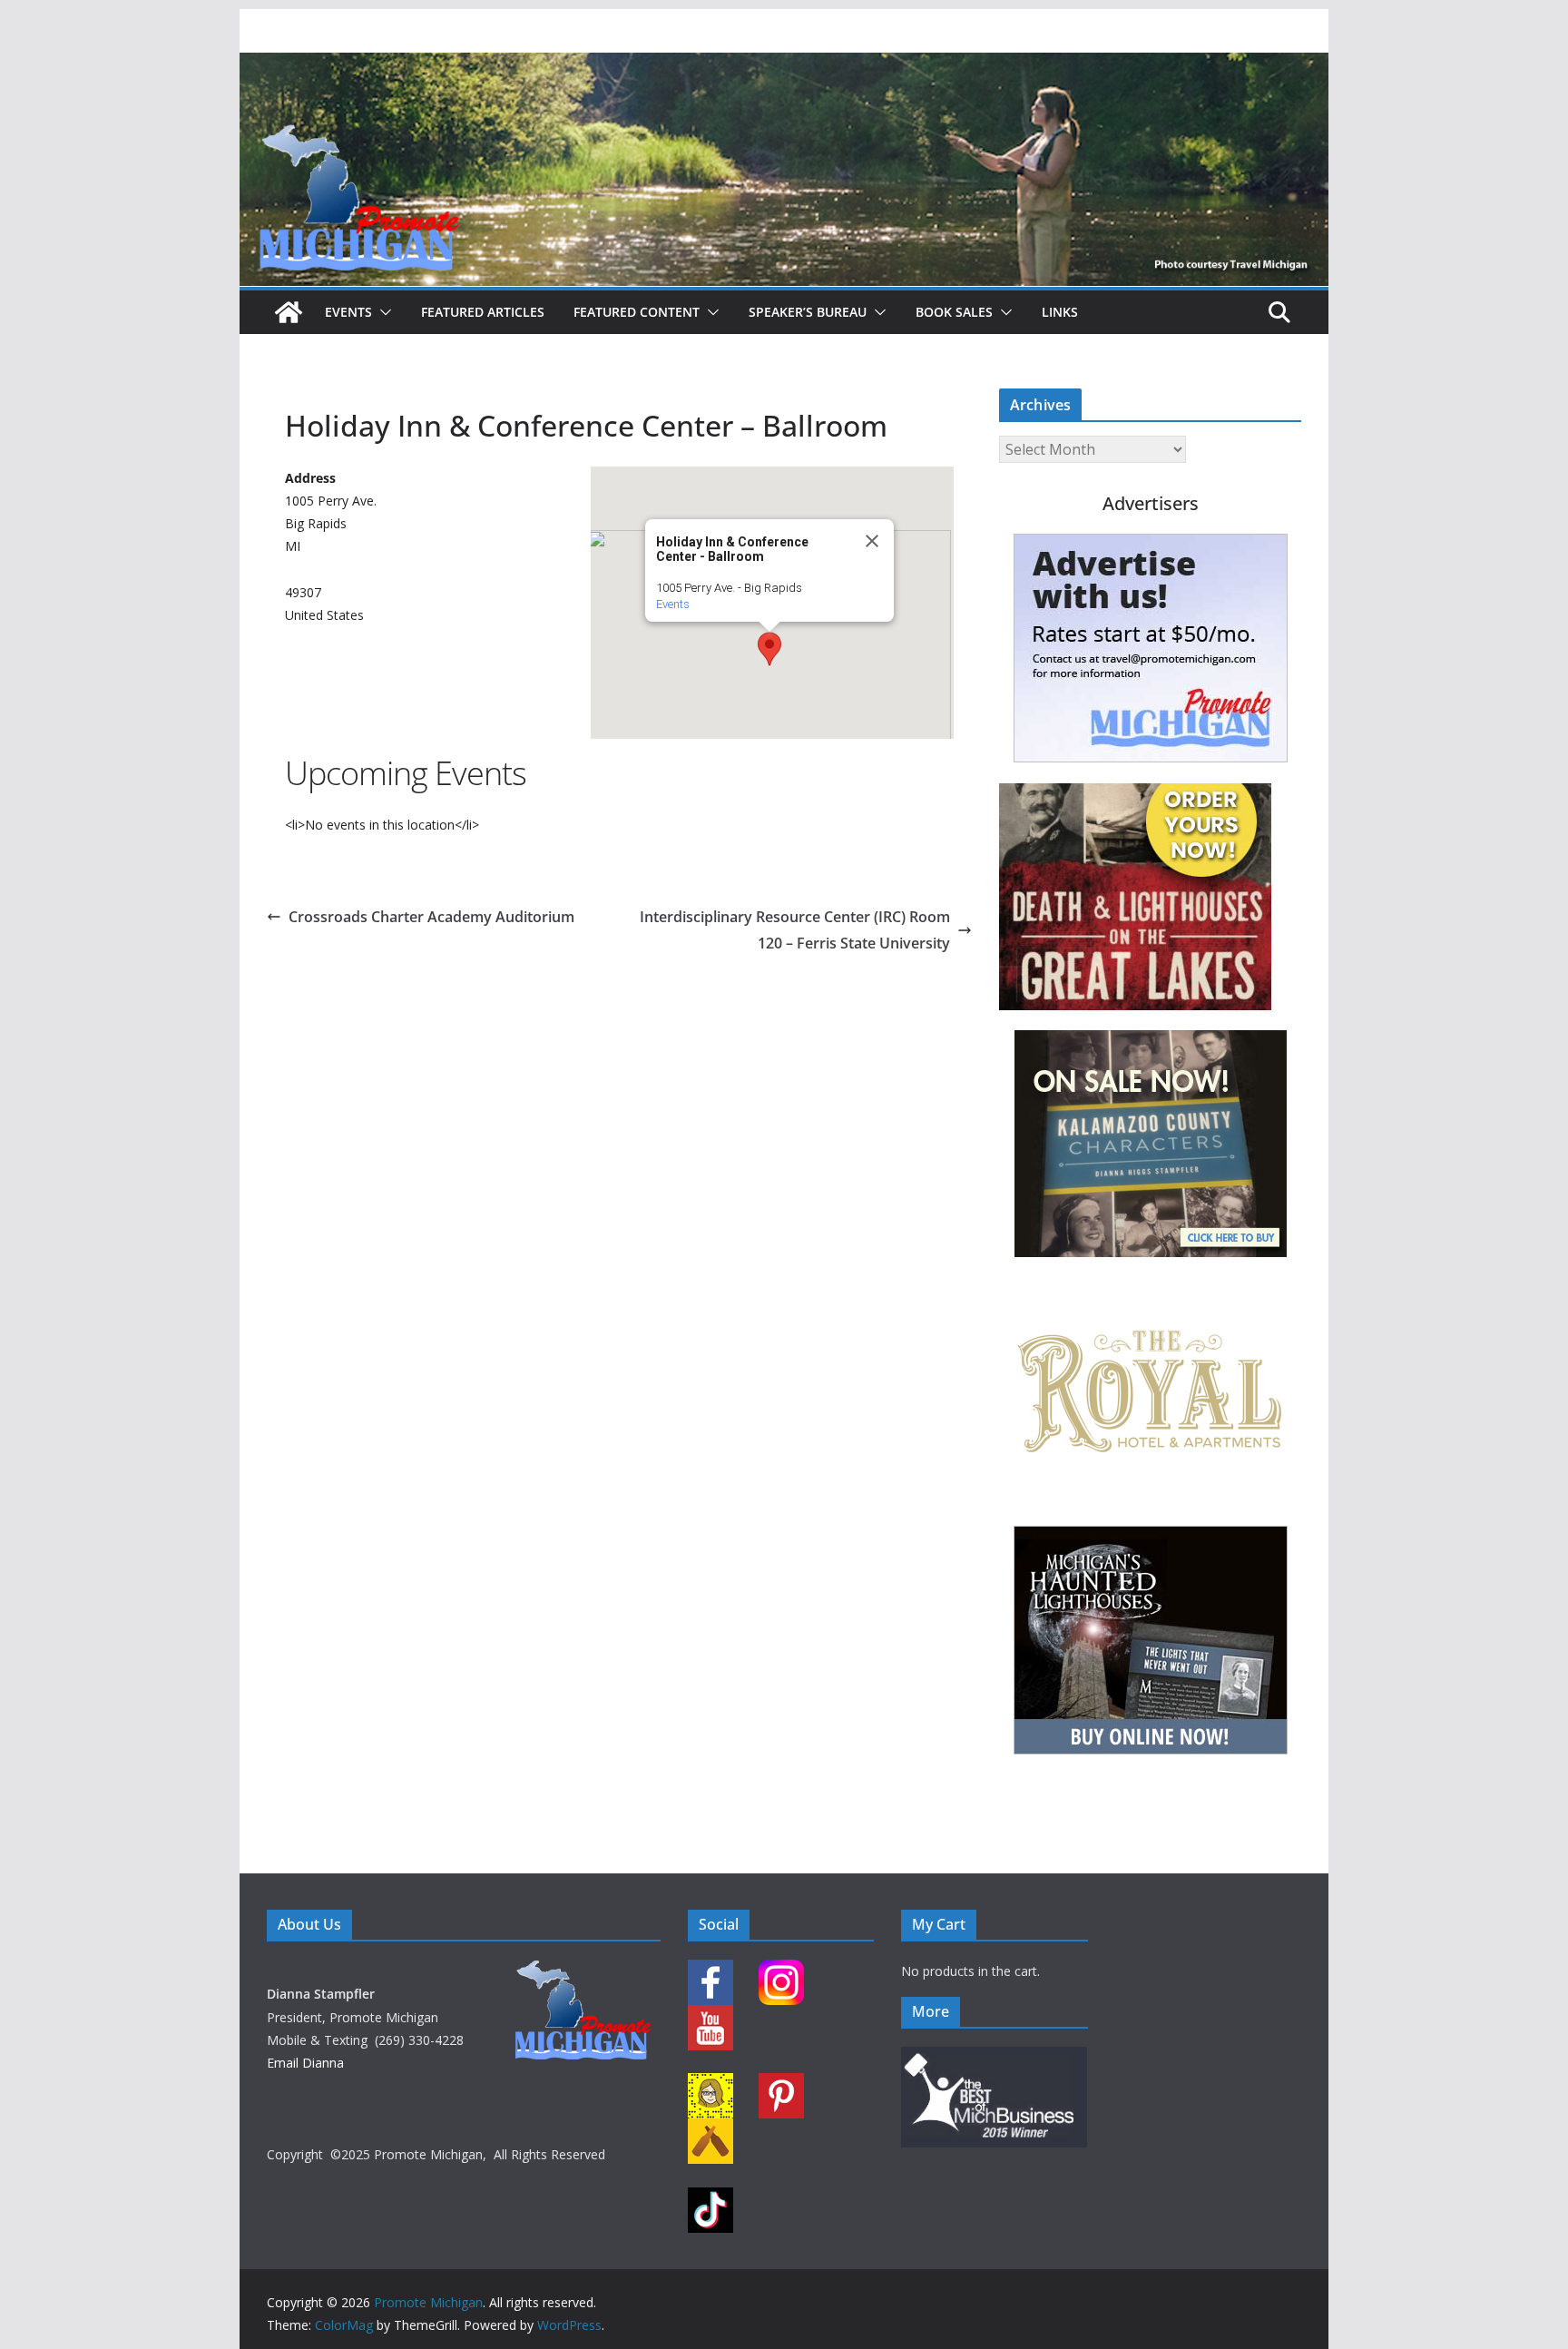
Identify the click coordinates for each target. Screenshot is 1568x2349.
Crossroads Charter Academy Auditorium (431, 917)
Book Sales (954, 312)
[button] (382, 312)
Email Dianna (305, 2063)
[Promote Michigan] (784, 65)
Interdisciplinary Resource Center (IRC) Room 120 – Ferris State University (795, 930)
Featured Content (637, 312)
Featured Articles (483, 312)
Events (348, 312)
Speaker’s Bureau (808, 312)
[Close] (872, 541)
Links (1060, 312)
